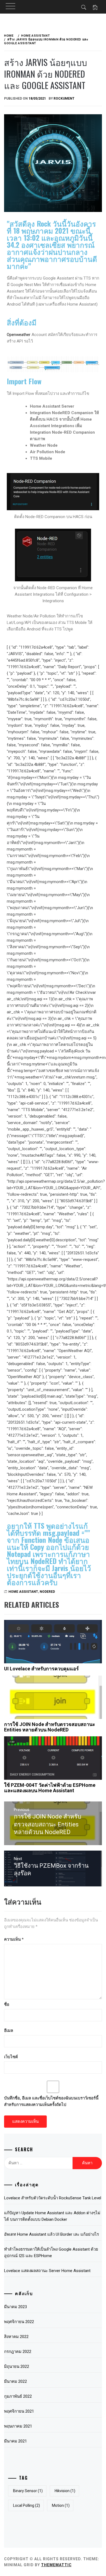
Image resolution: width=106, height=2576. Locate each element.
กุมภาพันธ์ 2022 (18, 2396)
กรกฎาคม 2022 (18, 2352)
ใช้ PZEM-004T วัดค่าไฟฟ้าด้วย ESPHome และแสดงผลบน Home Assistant (50, 1788)
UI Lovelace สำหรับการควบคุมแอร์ (41, 1669)
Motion (61, 2505)
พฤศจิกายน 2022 (19, 2322)
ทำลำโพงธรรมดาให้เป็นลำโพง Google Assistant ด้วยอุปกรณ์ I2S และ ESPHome (51, 2253)
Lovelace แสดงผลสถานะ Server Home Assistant (47, 2271)
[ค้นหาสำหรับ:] (38, 2163)
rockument (64, 99)
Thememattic (56, 2565)
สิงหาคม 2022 (16, 2337)
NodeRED (47, 1592)
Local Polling (26, 2505)
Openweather (19, 335)
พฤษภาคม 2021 (18, 2426)
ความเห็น (14, 1939)
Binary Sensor (28, 2491)
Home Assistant (23, 1592)
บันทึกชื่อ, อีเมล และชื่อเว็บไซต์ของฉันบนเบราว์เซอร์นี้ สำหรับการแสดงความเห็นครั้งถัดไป (51, 2101)
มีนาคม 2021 (15, 2441)
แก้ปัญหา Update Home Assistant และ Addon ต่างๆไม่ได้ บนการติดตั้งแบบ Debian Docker (52, 2216)
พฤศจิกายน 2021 (19, 2411)
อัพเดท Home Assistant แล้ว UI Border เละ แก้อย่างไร (52, 2234)
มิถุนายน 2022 (17, 2366)
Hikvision (65, 2491)
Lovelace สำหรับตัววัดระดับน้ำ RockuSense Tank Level (53, 2198)
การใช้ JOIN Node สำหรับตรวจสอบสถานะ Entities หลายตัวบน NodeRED (50, 1727)
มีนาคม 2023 (15, 2307)
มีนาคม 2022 (15, 2381)
